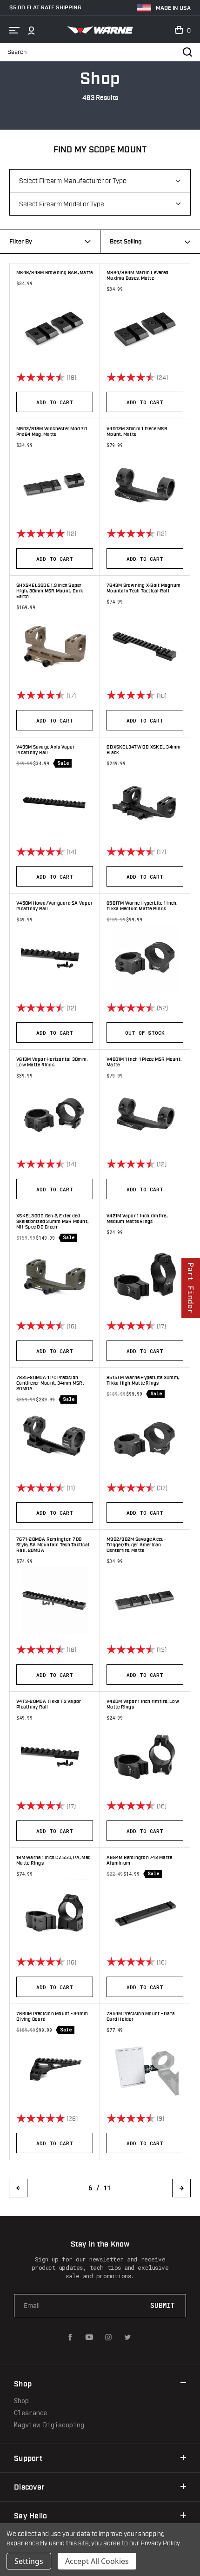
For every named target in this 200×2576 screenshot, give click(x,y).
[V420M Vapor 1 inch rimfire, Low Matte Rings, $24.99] (145, 1757)
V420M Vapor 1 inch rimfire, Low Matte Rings (143, 1704)
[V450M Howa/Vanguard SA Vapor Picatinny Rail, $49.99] (55, 958)
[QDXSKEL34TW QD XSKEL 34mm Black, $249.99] (145, 802)
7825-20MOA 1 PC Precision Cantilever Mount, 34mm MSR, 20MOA (50, 1383)
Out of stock (145, 1033)
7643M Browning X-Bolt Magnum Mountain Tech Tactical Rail (143, 588)
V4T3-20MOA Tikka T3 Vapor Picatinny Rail (49, 1704)
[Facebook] (70, 2337)
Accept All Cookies (97, 2561)
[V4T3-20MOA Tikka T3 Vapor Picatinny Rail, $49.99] (55, 1757)
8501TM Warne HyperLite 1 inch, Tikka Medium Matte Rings (142, 906)
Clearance (30, 2413)
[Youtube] (89, 2337)
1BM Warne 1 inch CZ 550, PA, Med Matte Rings (53, 1860)
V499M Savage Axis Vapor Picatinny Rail (46, 750)
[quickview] (90, 377)
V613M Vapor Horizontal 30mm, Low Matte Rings (52, 1062)
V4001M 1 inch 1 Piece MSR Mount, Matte (144, 1062)
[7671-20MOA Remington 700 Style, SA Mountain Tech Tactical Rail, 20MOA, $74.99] (55, 1600)
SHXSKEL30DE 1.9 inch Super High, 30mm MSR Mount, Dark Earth (50, 591)
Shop (21, 2401)
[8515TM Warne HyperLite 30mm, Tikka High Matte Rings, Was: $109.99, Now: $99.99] (145, 1438)
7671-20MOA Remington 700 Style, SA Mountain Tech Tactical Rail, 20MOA (53, 1545)
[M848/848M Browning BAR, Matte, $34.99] (55, 328)
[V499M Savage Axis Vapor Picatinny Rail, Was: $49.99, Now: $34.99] (55, 802)
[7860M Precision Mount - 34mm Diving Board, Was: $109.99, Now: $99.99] (55, 2069)
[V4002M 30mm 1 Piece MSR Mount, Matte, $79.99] (145, 484)
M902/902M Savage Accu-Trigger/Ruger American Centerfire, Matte (136, 1545)
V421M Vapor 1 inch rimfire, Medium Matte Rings (137, 1219)
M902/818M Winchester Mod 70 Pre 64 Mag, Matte (52, 432)
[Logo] (100, 30)
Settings (29, 2561)
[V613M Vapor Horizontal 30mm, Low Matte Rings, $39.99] (55, 1114)
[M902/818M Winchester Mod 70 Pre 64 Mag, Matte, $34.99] (55, 484)
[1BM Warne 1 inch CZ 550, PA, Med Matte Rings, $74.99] (55, 1913)
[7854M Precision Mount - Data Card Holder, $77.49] (145, 2069)
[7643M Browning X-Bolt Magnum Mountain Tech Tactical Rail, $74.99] (145, 646)
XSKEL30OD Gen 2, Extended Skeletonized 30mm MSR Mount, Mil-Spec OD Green (52, 1222)
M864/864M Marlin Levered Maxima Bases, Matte (137, 276)
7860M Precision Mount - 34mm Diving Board (52, 2017)
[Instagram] (108, 2337)
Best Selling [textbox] (126, 242)
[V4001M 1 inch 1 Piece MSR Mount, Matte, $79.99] (145, 1114)
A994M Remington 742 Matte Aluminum (139, 1860)
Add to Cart (55, 402)
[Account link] (31, 30)
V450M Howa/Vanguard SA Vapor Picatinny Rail (54, 906)
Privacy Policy (160, 2543)
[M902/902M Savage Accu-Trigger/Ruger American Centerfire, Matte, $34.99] (145, 1600)
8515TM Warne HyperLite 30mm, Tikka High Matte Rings (143, 1380)
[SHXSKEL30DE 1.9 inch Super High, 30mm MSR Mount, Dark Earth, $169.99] (55, 646)
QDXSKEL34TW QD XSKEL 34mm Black (143, 750)
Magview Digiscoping (49, 2425)
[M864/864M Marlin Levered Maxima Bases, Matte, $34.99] (145, 328)
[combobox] (150, 242)
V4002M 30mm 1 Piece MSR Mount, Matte (137, 432)
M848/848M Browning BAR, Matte (54, 273)
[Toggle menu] (14, 30)
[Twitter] (127, 2337)
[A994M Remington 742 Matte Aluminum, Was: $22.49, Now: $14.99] (145, 1913)
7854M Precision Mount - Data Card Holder (141, 2017)
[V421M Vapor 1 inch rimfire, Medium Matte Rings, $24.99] (145, 1277)
